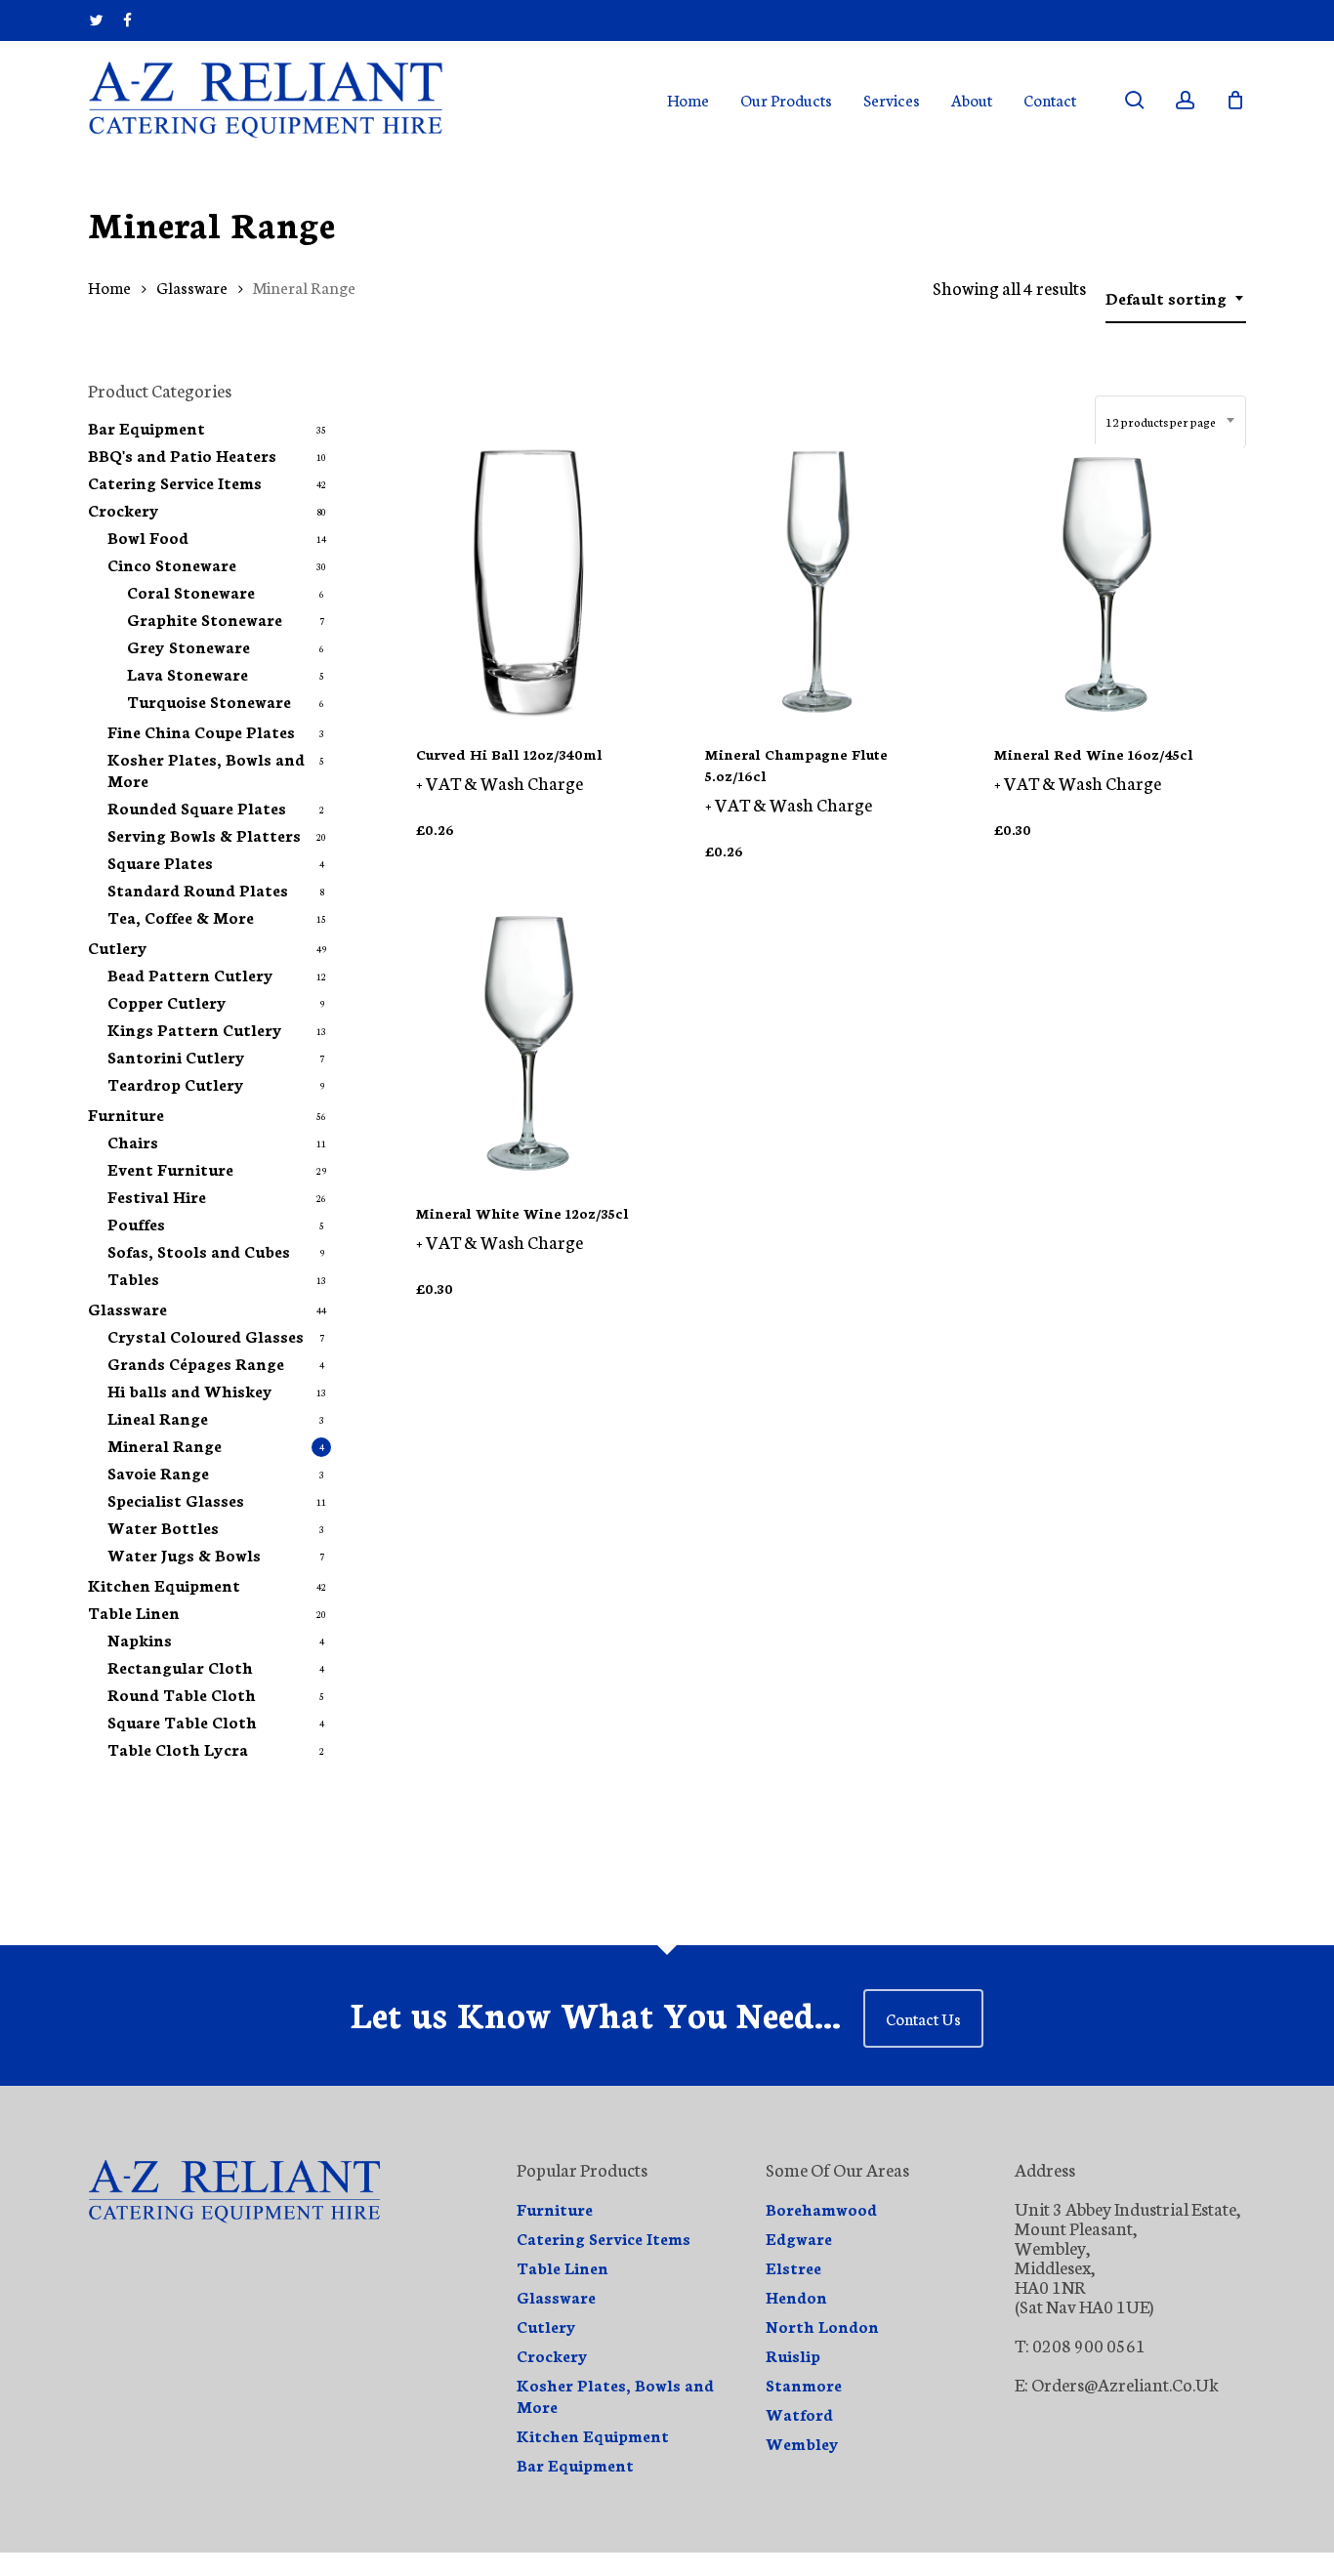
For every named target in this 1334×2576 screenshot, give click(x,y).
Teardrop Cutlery (176, 1084)
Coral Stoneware (191, 592)
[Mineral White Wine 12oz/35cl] (529, 1040)
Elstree (793, 2267)
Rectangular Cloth (180, 1667)
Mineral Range (165, 1445)
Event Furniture (170, 1169)
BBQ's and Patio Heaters (182, 455)
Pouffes (136, 1224)
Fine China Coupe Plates (201, 731)
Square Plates (160, 862)
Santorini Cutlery (176, 1057)
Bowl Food (148, 537)
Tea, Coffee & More (181, 917)
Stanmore (804, 2385)
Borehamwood (821, 2209)
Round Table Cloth (182, 1694)
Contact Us (923, 2018)
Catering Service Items (175, 482)
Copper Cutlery (167, 1002)
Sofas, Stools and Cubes (199, 1251)
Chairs (133, 1142)
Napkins (140, 1640)
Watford (799, 2414)
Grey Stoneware (188, 646)
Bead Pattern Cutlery (190, 975)
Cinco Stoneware (172, 564)
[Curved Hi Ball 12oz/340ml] (529, 582)
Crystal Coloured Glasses (206, 1336)
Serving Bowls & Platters (204, 835)
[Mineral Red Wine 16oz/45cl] (1107, 582)
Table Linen (134, 1612)
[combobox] (1176, 298)
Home (109, 287)
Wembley (802, 2443)
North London (822, 2326)
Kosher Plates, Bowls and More (206, 769)
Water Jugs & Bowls (184, 1555)
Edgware (799, 2238)
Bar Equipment (146, 428)
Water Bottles (163, 1527)
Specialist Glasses (176, 1500)
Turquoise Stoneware (209, 701)
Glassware (192, 287)
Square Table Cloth (182, 1722)
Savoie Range (158, 1473)
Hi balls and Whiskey (190, 1391)
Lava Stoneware (188, 674)
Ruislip (793, 2355)
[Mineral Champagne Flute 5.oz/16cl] (818, 582)
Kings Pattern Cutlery (195, 1029)
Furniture (126, 1114)
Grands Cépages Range (196, 1363)
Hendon (796, 2297)
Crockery (124, 510)
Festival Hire (157, 1196)
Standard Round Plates (198, 890)
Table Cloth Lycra (178, 1749)
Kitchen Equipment (164, 1585)
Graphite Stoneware (205, 619)
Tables (133, 1278)
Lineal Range (158, 1418)
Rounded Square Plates (197, 808)
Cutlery (118, 947)
